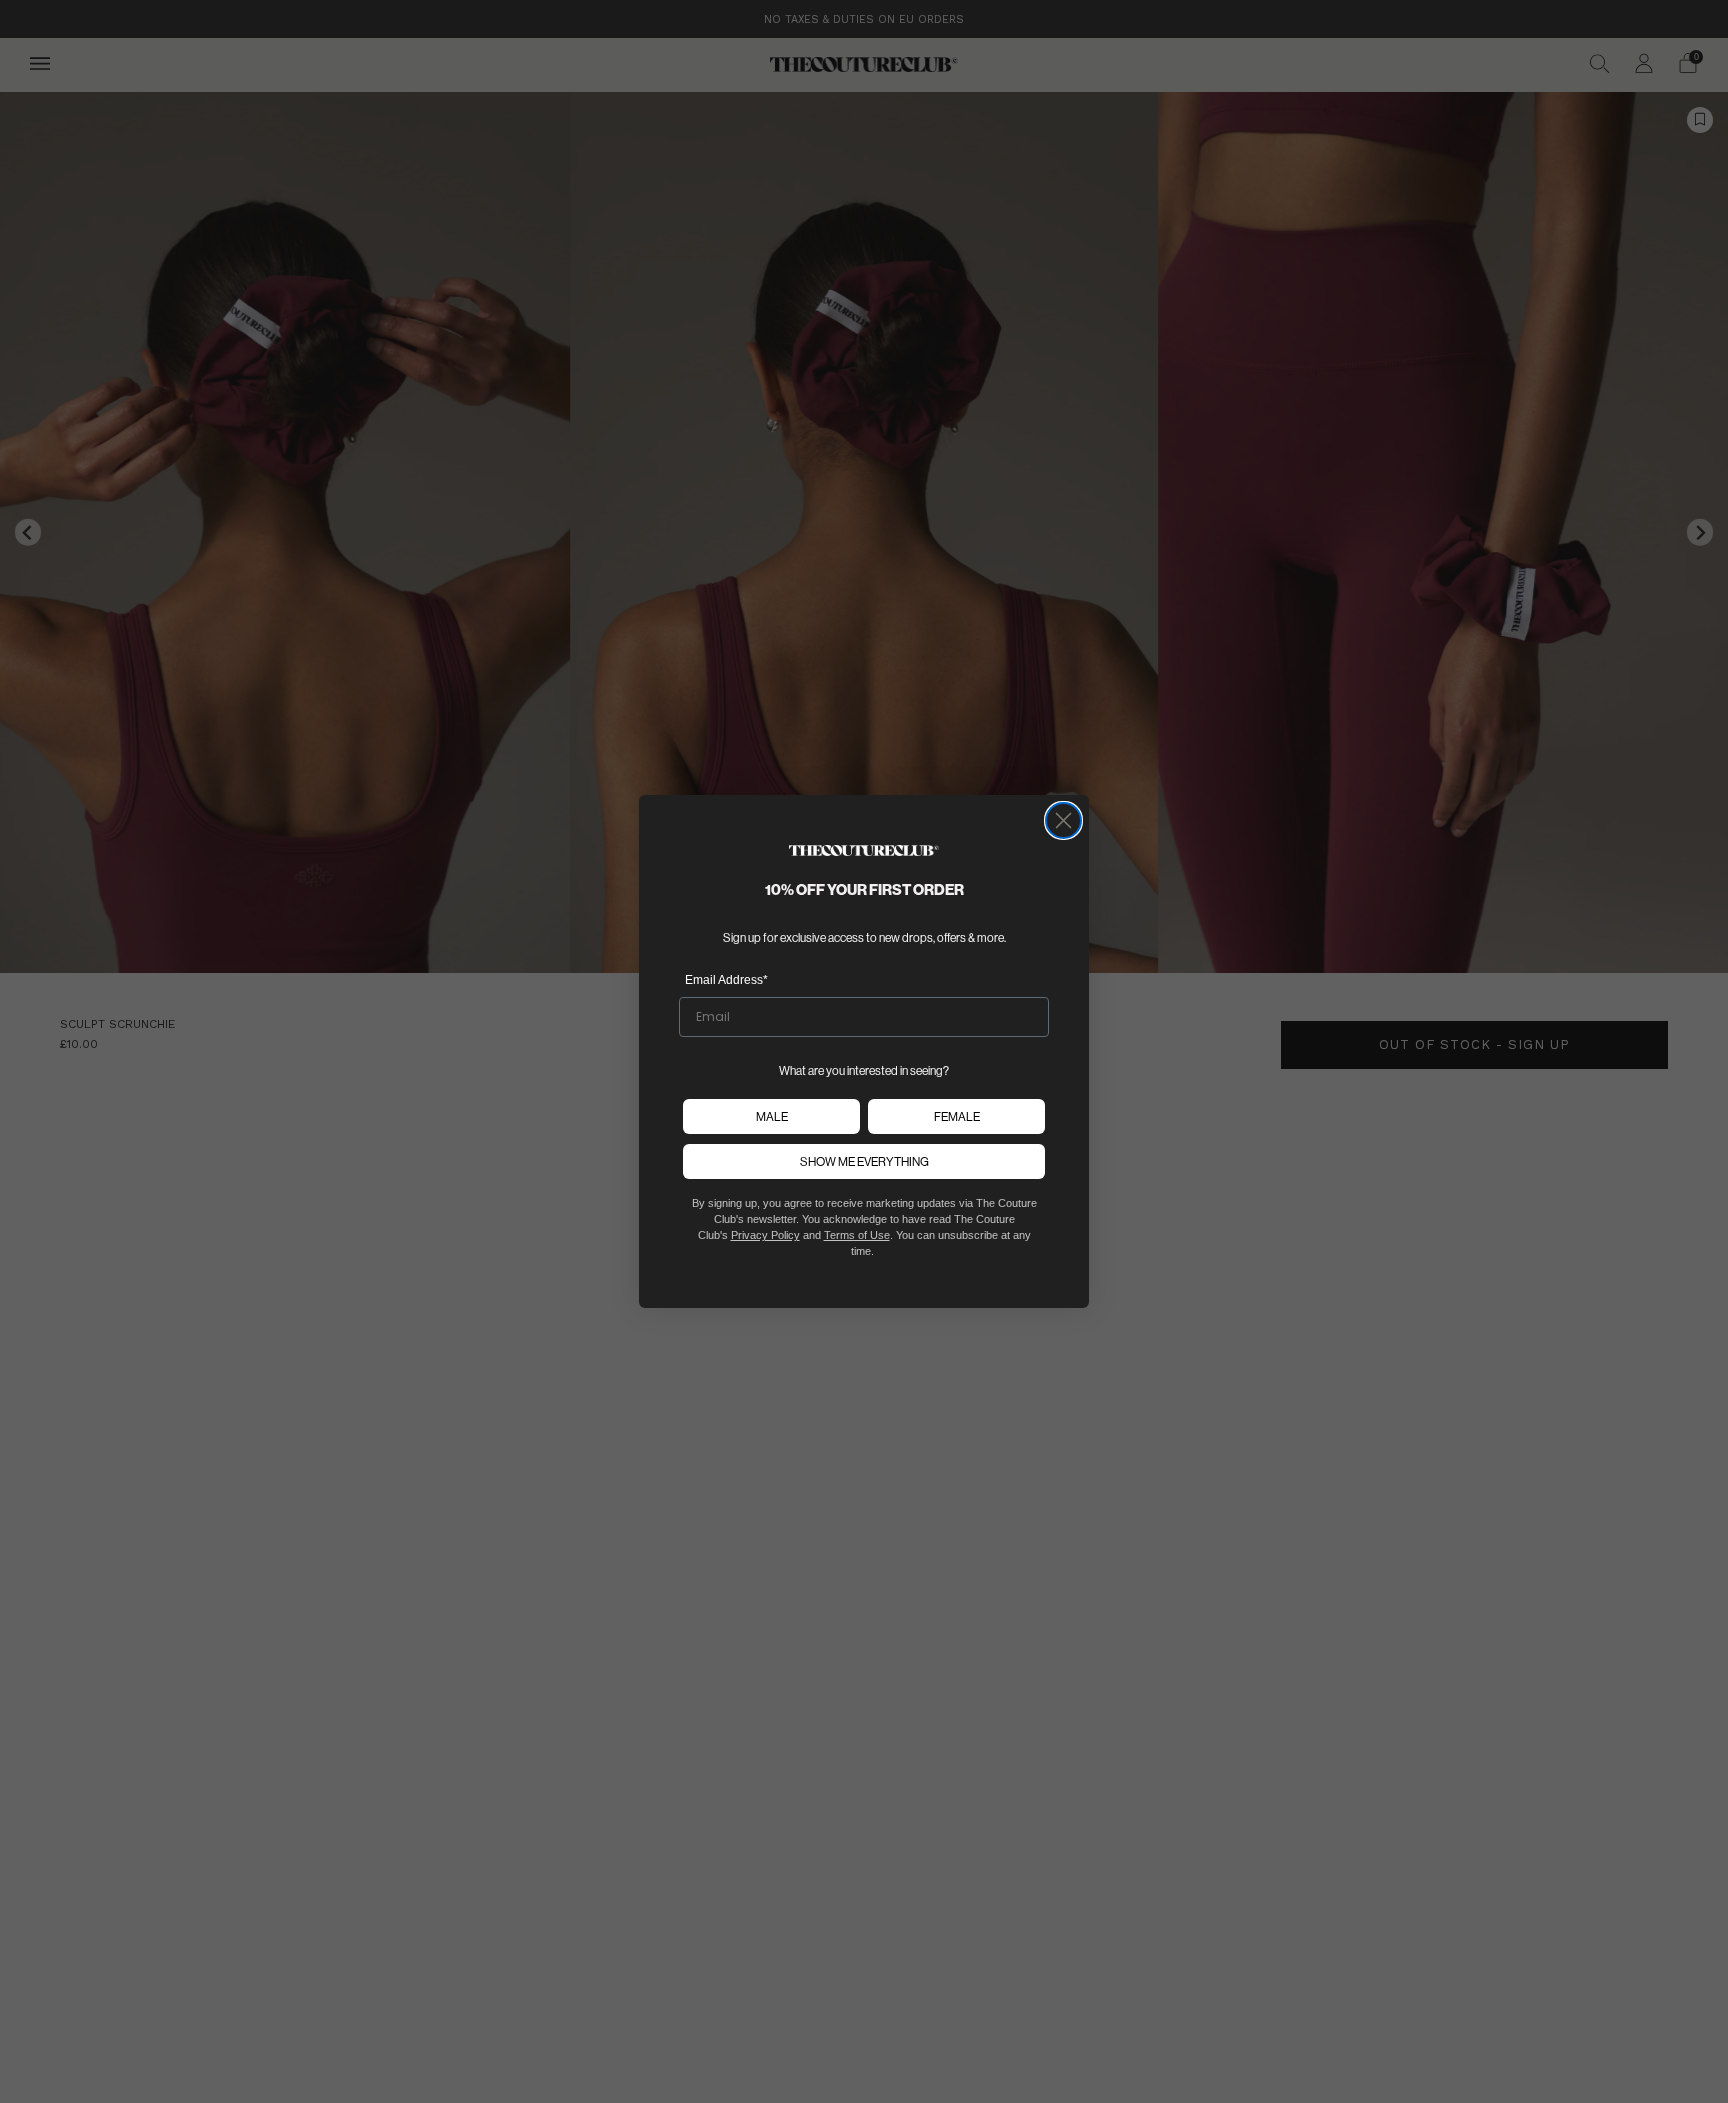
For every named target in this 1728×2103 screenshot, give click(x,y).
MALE (772, 1116)
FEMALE (957, 1116)
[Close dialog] (1063, 820)
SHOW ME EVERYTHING (864, 1161)
